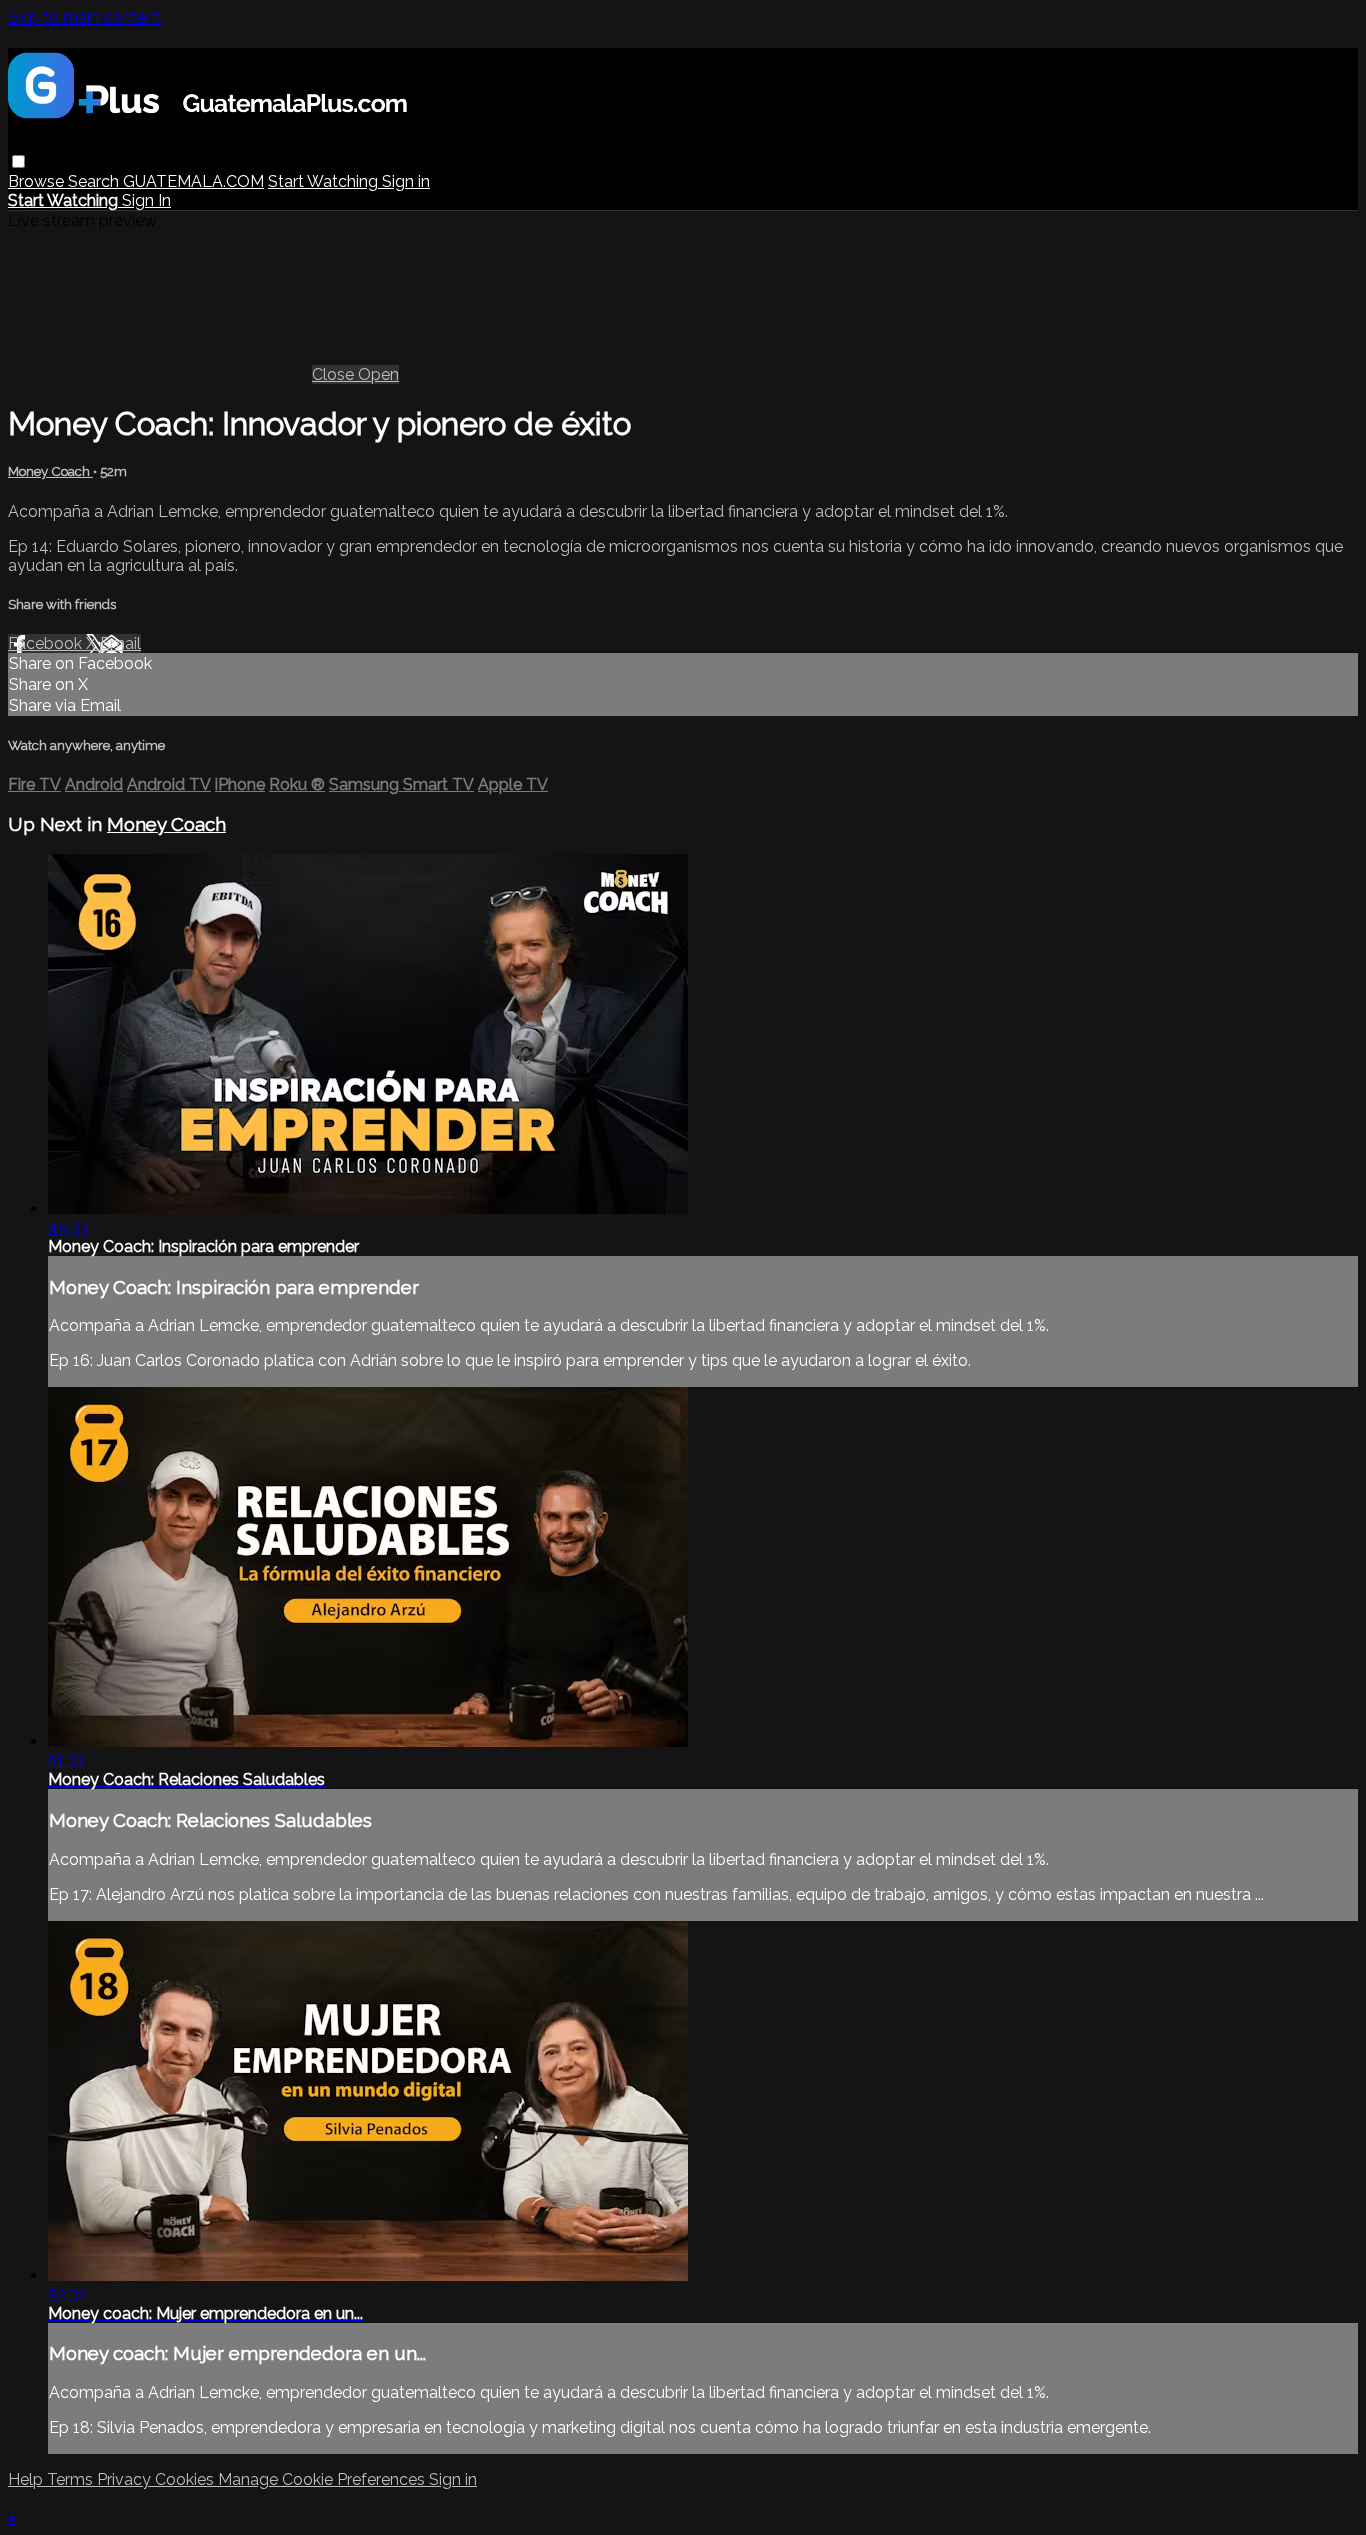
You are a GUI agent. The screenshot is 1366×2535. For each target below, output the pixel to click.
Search (95, 181)
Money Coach (50, 471)
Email (120, 643)
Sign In (146, 200)
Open (378, 374)
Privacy (126, 2479)
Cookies (186, 2479)
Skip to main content (84, 17)
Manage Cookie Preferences (323, 2479)
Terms (72, 2479)
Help (27, 2479)
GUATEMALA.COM (193, 181)
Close (335, 374)
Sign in (406, 181)
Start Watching (325, 181)
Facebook (47, 643)
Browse (38, 181)
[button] (18, 161)
